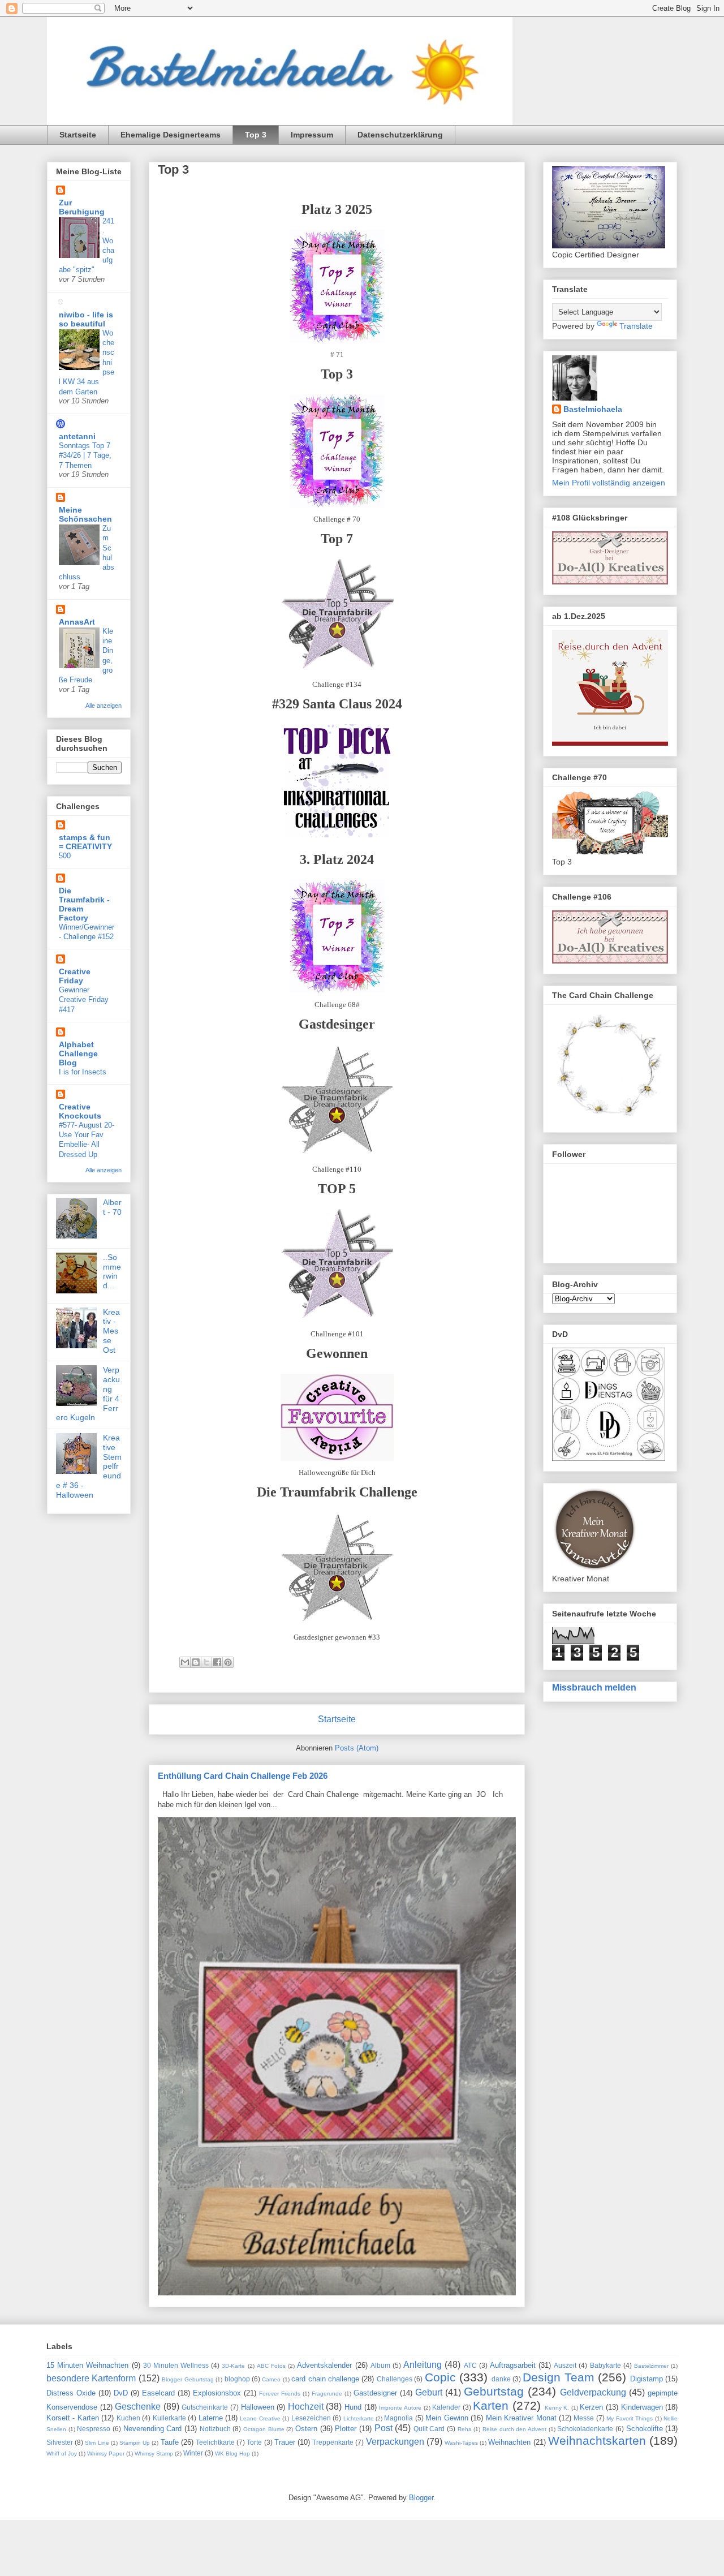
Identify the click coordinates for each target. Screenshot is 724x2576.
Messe (584, 2418)
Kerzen (591, 2407)
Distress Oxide (71, 2393)
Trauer (285, 2442)
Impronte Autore (400, 2408)
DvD (121, 2393)
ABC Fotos (271, 2366)
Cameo (271, 2379)
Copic (440, 2377)
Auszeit (565, 2365)
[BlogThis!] (196, 1662)
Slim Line (97, 2443)
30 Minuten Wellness (176, 2365)
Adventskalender (324, 2365)
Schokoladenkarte (585, 2429)
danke (501, 2379)
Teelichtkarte (215, 2442)
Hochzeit (306, 2407)
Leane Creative (260, 2418)
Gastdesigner (375, 2393)
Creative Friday (75, 976)
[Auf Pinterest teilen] (228, 1662)
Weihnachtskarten (597, 2440)
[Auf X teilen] (206, 1662)
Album (380, 2365)
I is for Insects (83, 1072)
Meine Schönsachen (85, 514)
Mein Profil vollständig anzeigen (609, 483)
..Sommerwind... (112, 1271)
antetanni (77, 436)
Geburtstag (494, 2391)
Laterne (211, 2418)
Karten (491, 2405)
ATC (470, 2365)
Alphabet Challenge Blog (78, 1053)
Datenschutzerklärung (400, 135)
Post (383, 2428)
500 (65, 856)
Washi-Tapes (461, 2443)
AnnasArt (77, 622)
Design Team (558, 2377)
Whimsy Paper (106, 2454)
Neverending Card (153, 2429)
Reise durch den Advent (514, 2429)
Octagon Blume (264, 2429)
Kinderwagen (642, 2407)
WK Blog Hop (232, 2454)
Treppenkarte (333, 2442)
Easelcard (158, 2393)
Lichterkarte (359, 2418)
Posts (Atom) (357, 1748)
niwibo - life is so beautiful (86, 319)
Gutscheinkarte (205, 2407)
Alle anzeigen (104, 706)
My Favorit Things (630, 2418)
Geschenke (138, 2407)
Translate (636, 326)
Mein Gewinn (447, 2418)
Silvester (60, 2442)
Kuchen (128, 2418)
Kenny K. (557, 2408)
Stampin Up (135, 2443)
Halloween (258, 2407)
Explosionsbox (217, 2393)
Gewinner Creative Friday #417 (84, 1000)
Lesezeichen (311, 2418)
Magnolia (398, 2418)
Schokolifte (645, 2429)
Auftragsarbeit (513, 2365)
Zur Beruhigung (82, 207)
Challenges (395, 2379)
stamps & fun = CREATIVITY (85, 842)
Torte (254, 2442)
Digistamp (647, 2379)
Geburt (429, 2392)
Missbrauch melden (594, 1687)
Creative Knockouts (80, 1111)
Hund (353, 2407)
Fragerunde (327, 2394)
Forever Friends (280, 2394)
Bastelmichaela (593, 409)
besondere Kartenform (91, 2378)
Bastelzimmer (651, 2366)
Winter (193, 2453)
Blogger (421, 2498)
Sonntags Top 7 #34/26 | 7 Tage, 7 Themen (85, 455)
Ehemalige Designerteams (171, 135)
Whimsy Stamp (154, 2454)
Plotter (346, 2429)
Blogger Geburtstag (188, 2379)
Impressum (312, 135)
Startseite (78, 135)
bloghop (237, 2379)
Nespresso (94, 2429)
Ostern (306, 2429)
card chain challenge (325, 2379)
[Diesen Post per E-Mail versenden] (185, 1662)
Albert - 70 (112, 1207)
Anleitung (423, 2365)
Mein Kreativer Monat (521, 2418)
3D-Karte (233, 2366)
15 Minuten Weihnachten (87, 2365)
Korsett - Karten (73, 2418)
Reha (465, 2429)
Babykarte (606, 2365)
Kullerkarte (169, 2418)
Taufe (170, 2442)
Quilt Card (429, 2429)
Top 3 (256, 135)
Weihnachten (509, 2442)
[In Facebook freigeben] (217, 1662)
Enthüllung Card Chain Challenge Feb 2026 (243, 1776)
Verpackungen (395, 2442)
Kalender (446, 2407)
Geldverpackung (593, 2392)
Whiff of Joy (62, 2454)
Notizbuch (215, 2429)
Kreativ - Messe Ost (111, 1331)
